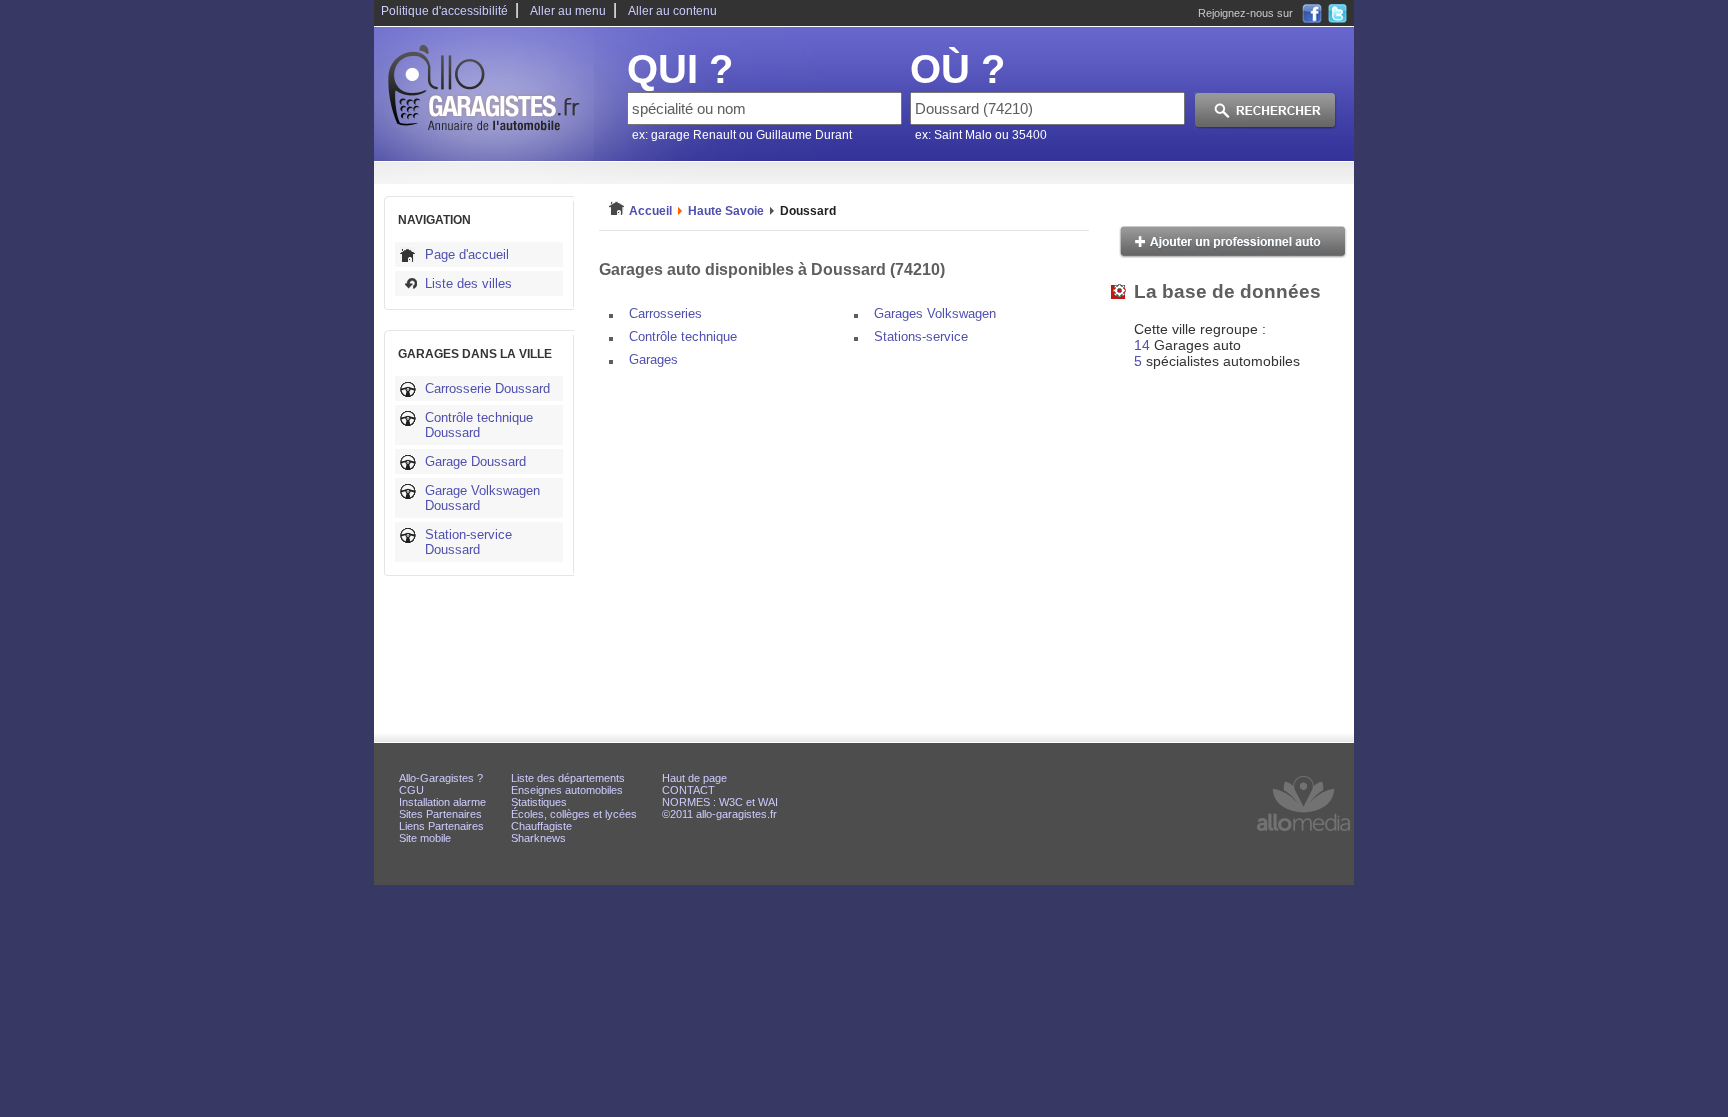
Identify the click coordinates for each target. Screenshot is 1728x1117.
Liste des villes (468, 283)
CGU (411, 790)
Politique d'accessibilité (444, 11)
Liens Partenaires (441, 826)
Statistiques (539, 802)
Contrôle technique (683, 336)
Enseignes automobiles (567, 790)
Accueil (650, 211)
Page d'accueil (467, 254)
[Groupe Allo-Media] (1303, 835)
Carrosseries (665, 313)
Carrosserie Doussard (487, 388)
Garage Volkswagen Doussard (482, 498)
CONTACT (688, 790)
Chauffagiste (541, 826)
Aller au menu (568, 11)
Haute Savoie (726, 211)
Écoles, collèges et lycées (574, 814)
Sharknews (538, 838)
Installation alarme (442, 802)
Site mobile (425, 838)
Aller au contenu (672, 11)
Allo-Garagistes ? (441, 778)
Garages (653, 359)
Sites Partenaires (440, 814)
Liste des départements (568, 778)
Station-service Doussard (468, 542)
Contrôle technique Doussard (479, 425)
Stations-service (921, 336)
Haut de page (694, 778)
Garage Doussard (475, 461)
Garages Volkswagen (935, 313)
